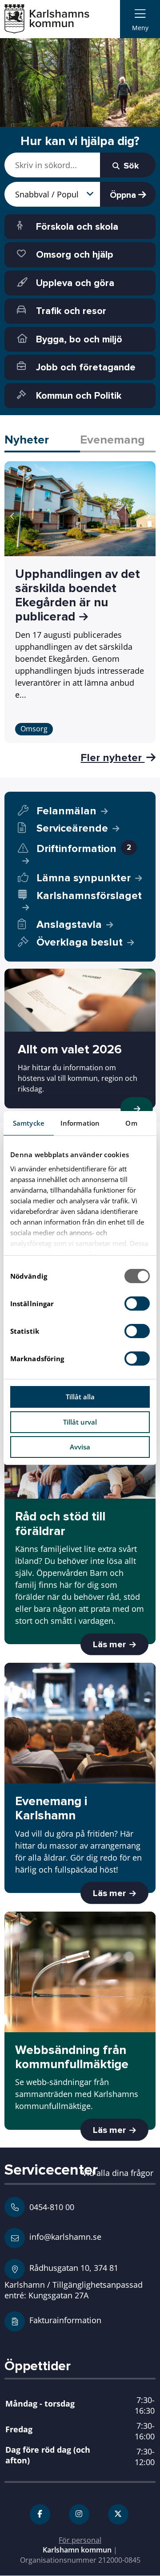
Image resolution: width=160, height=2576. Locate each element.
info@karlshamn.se (64, 2236)
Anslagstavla (69, 925)
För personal (80, 2540)
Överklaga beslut (80, 942)
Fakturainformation (65, 2320)
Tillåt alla (80, 1397)
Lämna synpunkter (84, 878)
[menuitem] (140, 19)
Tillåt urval (80, 1422)
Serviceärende (72, 828)
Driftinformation (84, 849)
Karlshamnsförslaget (89, 896)
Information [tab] (80, 1123)
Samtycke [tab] (29, 1123)
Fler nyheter (112, 758)
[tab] (42, 441)
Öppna (124, 195)
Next (148, 516)
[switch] (137, 1304)
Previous (12, 516)
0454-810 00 (52, 2207)
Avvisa (80, 1447)
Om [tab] (131, 1123)
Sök (130, 166)
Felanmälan (66, 811)
